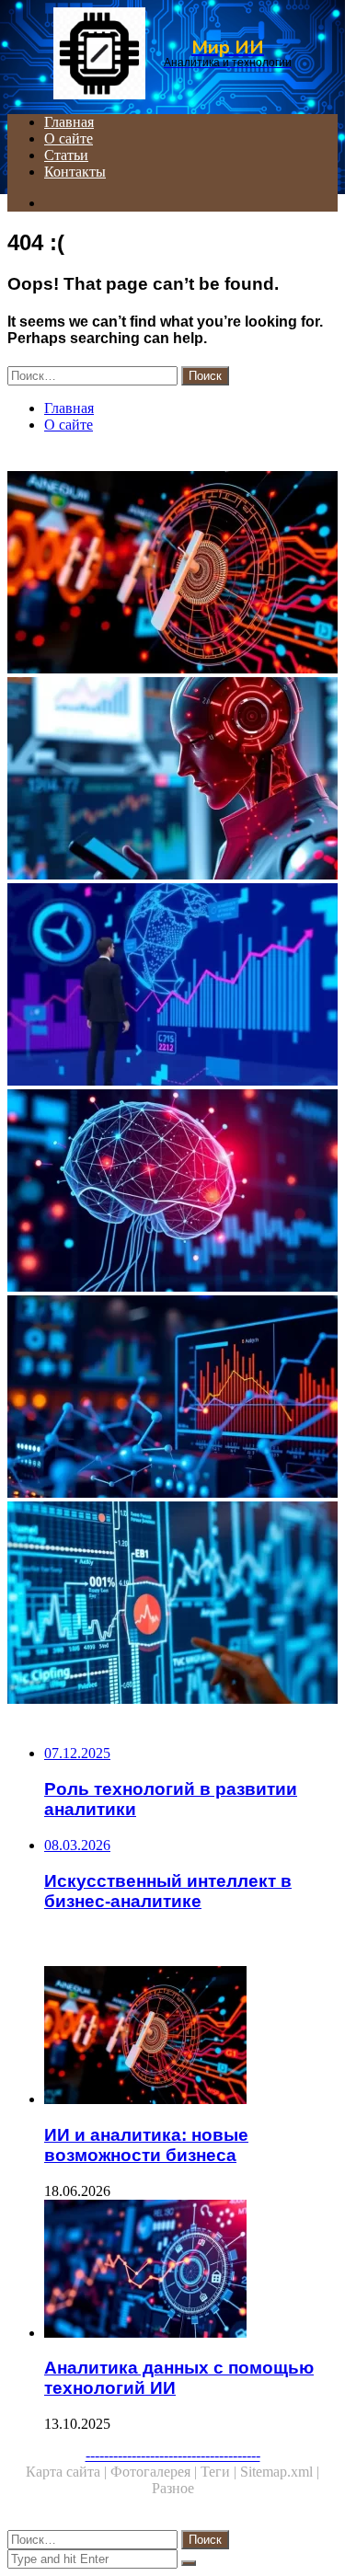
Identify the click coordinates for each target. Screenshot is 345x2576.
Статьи (66, 155)
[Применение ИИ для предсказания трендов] (172, 986)
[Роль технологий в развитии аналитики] (172, 1398)
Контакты (75, 172)
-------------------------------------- (173, 2455)
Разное (173, 2488)
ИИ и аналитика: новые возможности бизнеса (146, 2145)
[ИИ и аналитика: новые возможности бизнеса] (172, 574)
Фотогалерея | (155, 2472)
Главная (69, 122)
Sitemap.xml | (280, 2472)
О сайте (69, 138)
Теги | (220, 2472)
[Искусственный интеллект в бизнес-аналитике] (172, 1192)
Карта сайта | (68, 2472)
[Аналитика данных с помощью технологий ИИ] (191, 2271)
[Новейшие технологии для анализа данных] (172, 1604)
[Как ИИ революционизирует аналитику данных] (172, 780)
